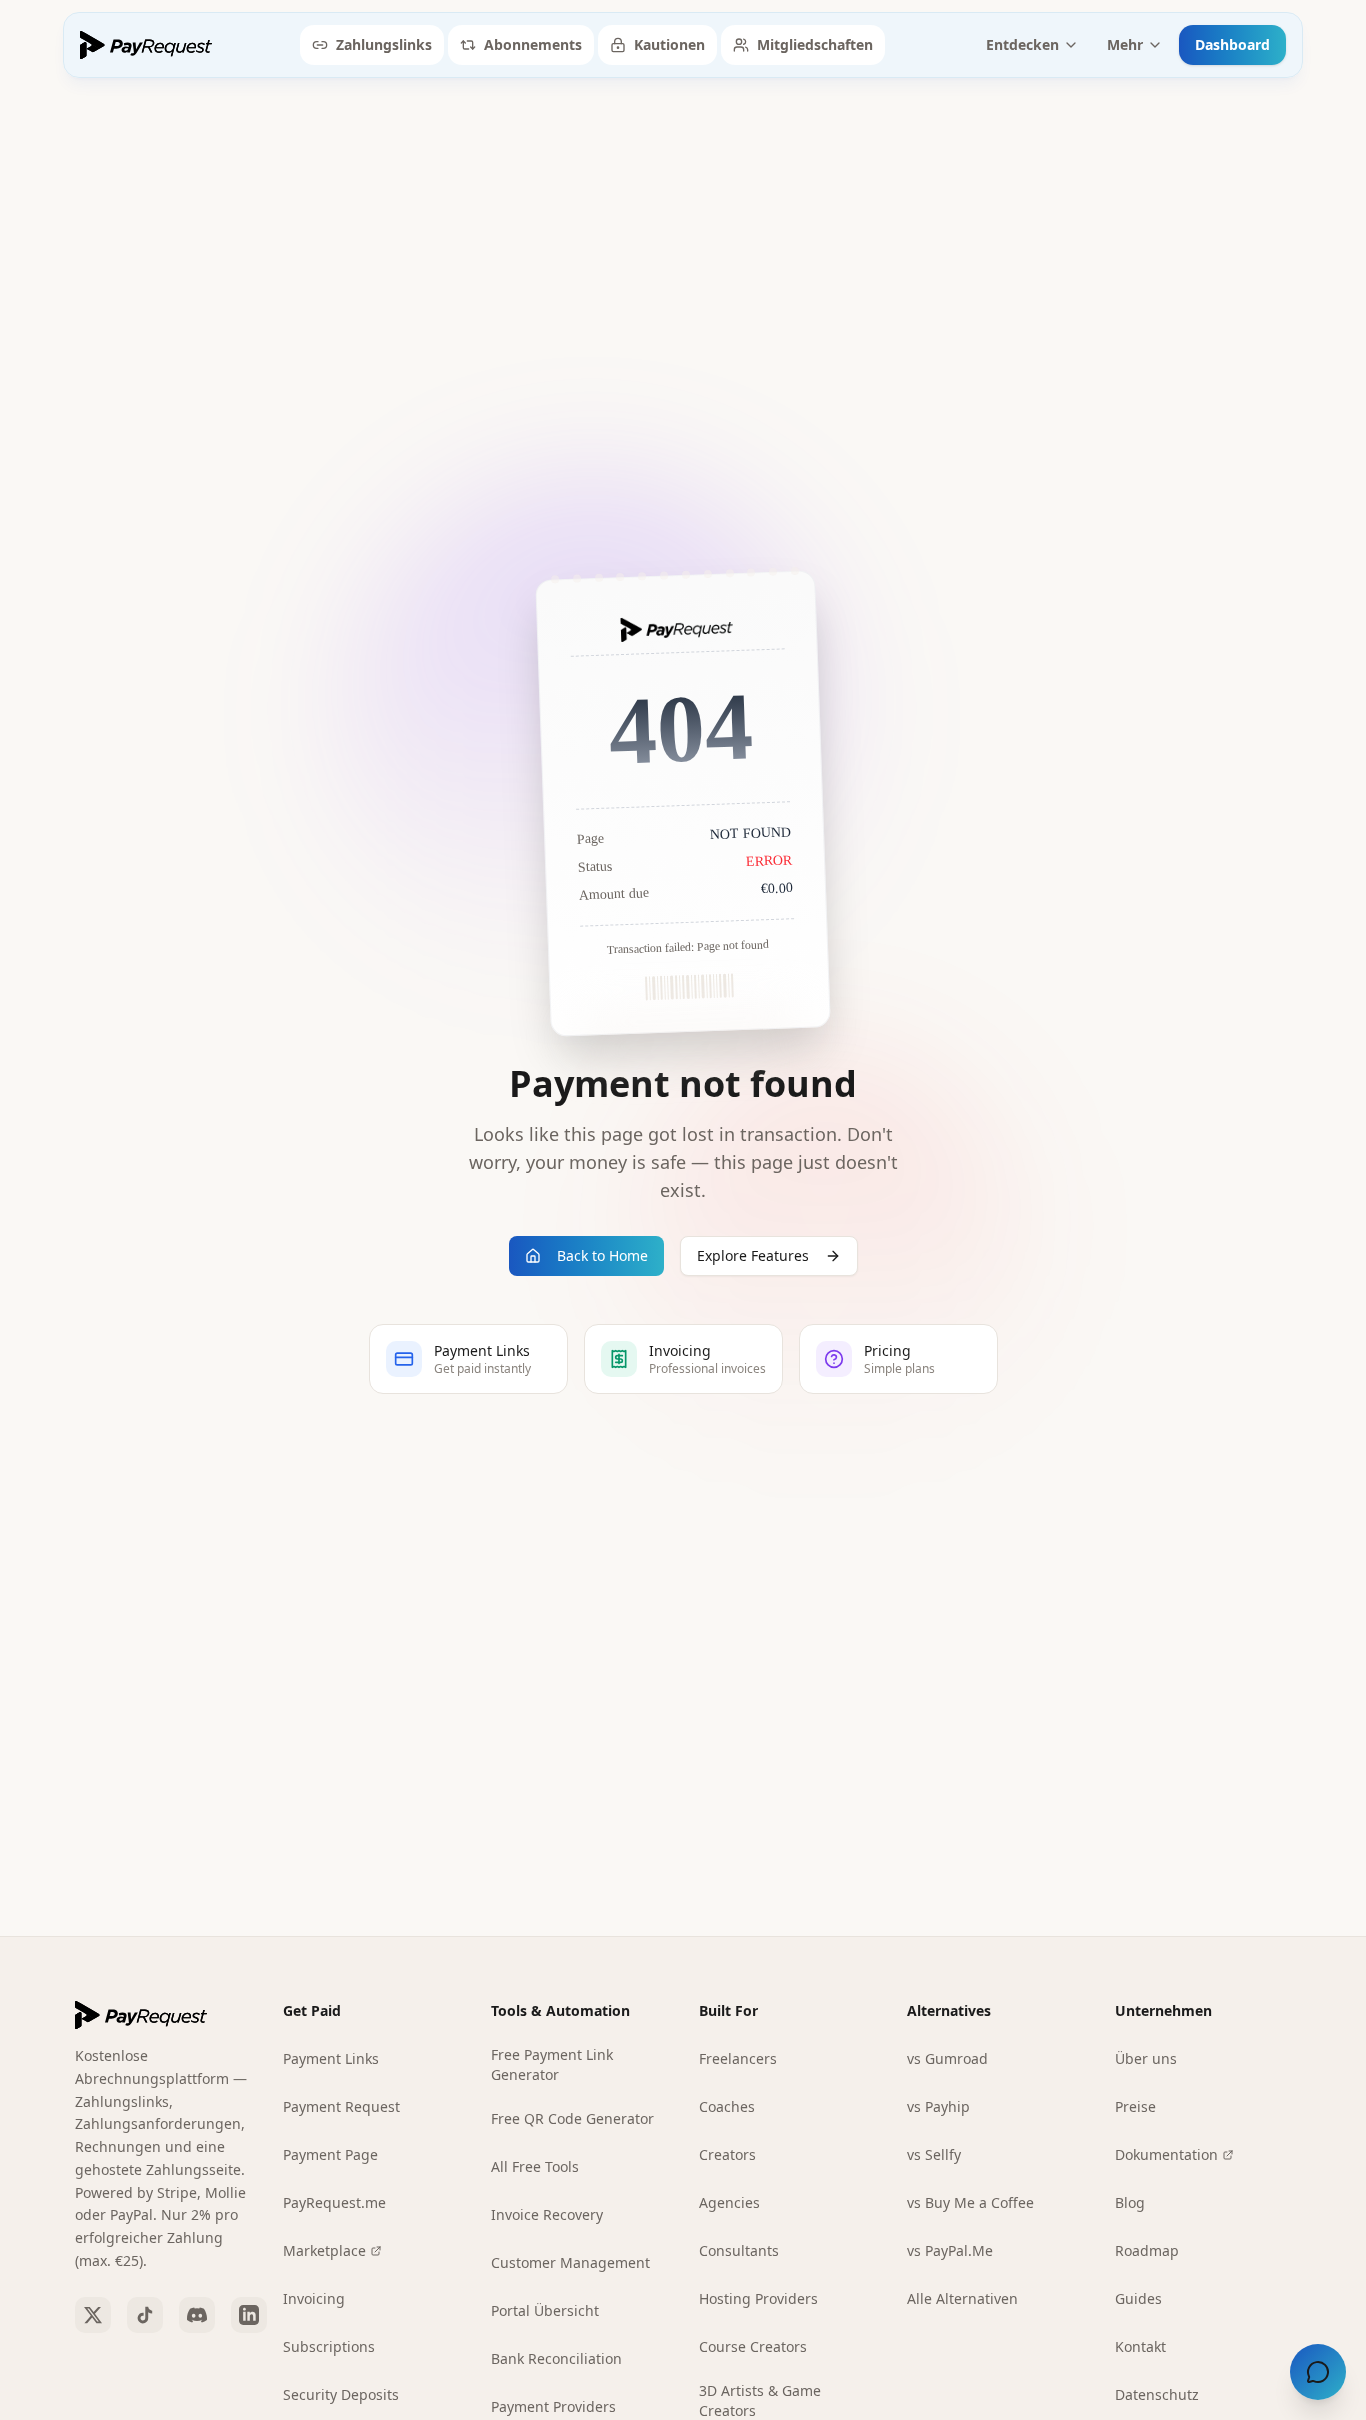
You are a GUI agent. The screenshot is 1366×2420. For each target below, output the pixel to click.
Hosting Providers (758, 2298)
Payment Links (331, 2058)
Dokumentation (1166, 2154)
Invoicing (314, 2298)
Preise (1135, 2106)
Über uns (1146, 2058)
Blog (1130, 2202)
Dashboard (1232, 44)
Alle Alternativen (962, 2298)
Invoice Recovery (547, 2214)
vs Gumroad (947, 2058)
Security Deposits (341, 2394)
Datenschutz (1157, 2394)
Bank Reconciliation (556, 2358)
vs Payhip (938, 2106)
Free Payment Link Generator (552, 2064)
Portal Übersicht (545, 2310)
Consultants (739, 2250)
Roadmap (1147, 2250)
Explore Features (753, 1255)
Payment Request (341, 2106)
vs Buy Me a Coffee (970, 2202)
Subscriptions (329, 2346)
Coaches (727, 2106)
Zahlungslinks (384, 44)
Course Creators (753, 2346)
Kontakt (1140, 2346)
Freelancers (738, 2058)
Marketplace (324, 2250)
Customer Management (570, 2262)
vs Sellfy (934, 2154)
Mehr (1125, 44)
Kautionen (669, 44)
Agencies (729, 2202)
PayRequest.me (334, 2202)
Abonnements (533, 44)
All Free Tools (535, 2166)
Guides (1138, 2298)
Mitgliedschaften (815, 44)
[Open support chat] (1318, 2372)
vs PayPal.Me (950, 2250)
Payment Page (330, 2154)
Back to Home (602, 1255)
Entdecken (1022, 44)
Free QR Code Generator (572, 2118)
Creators (727, 2154)
